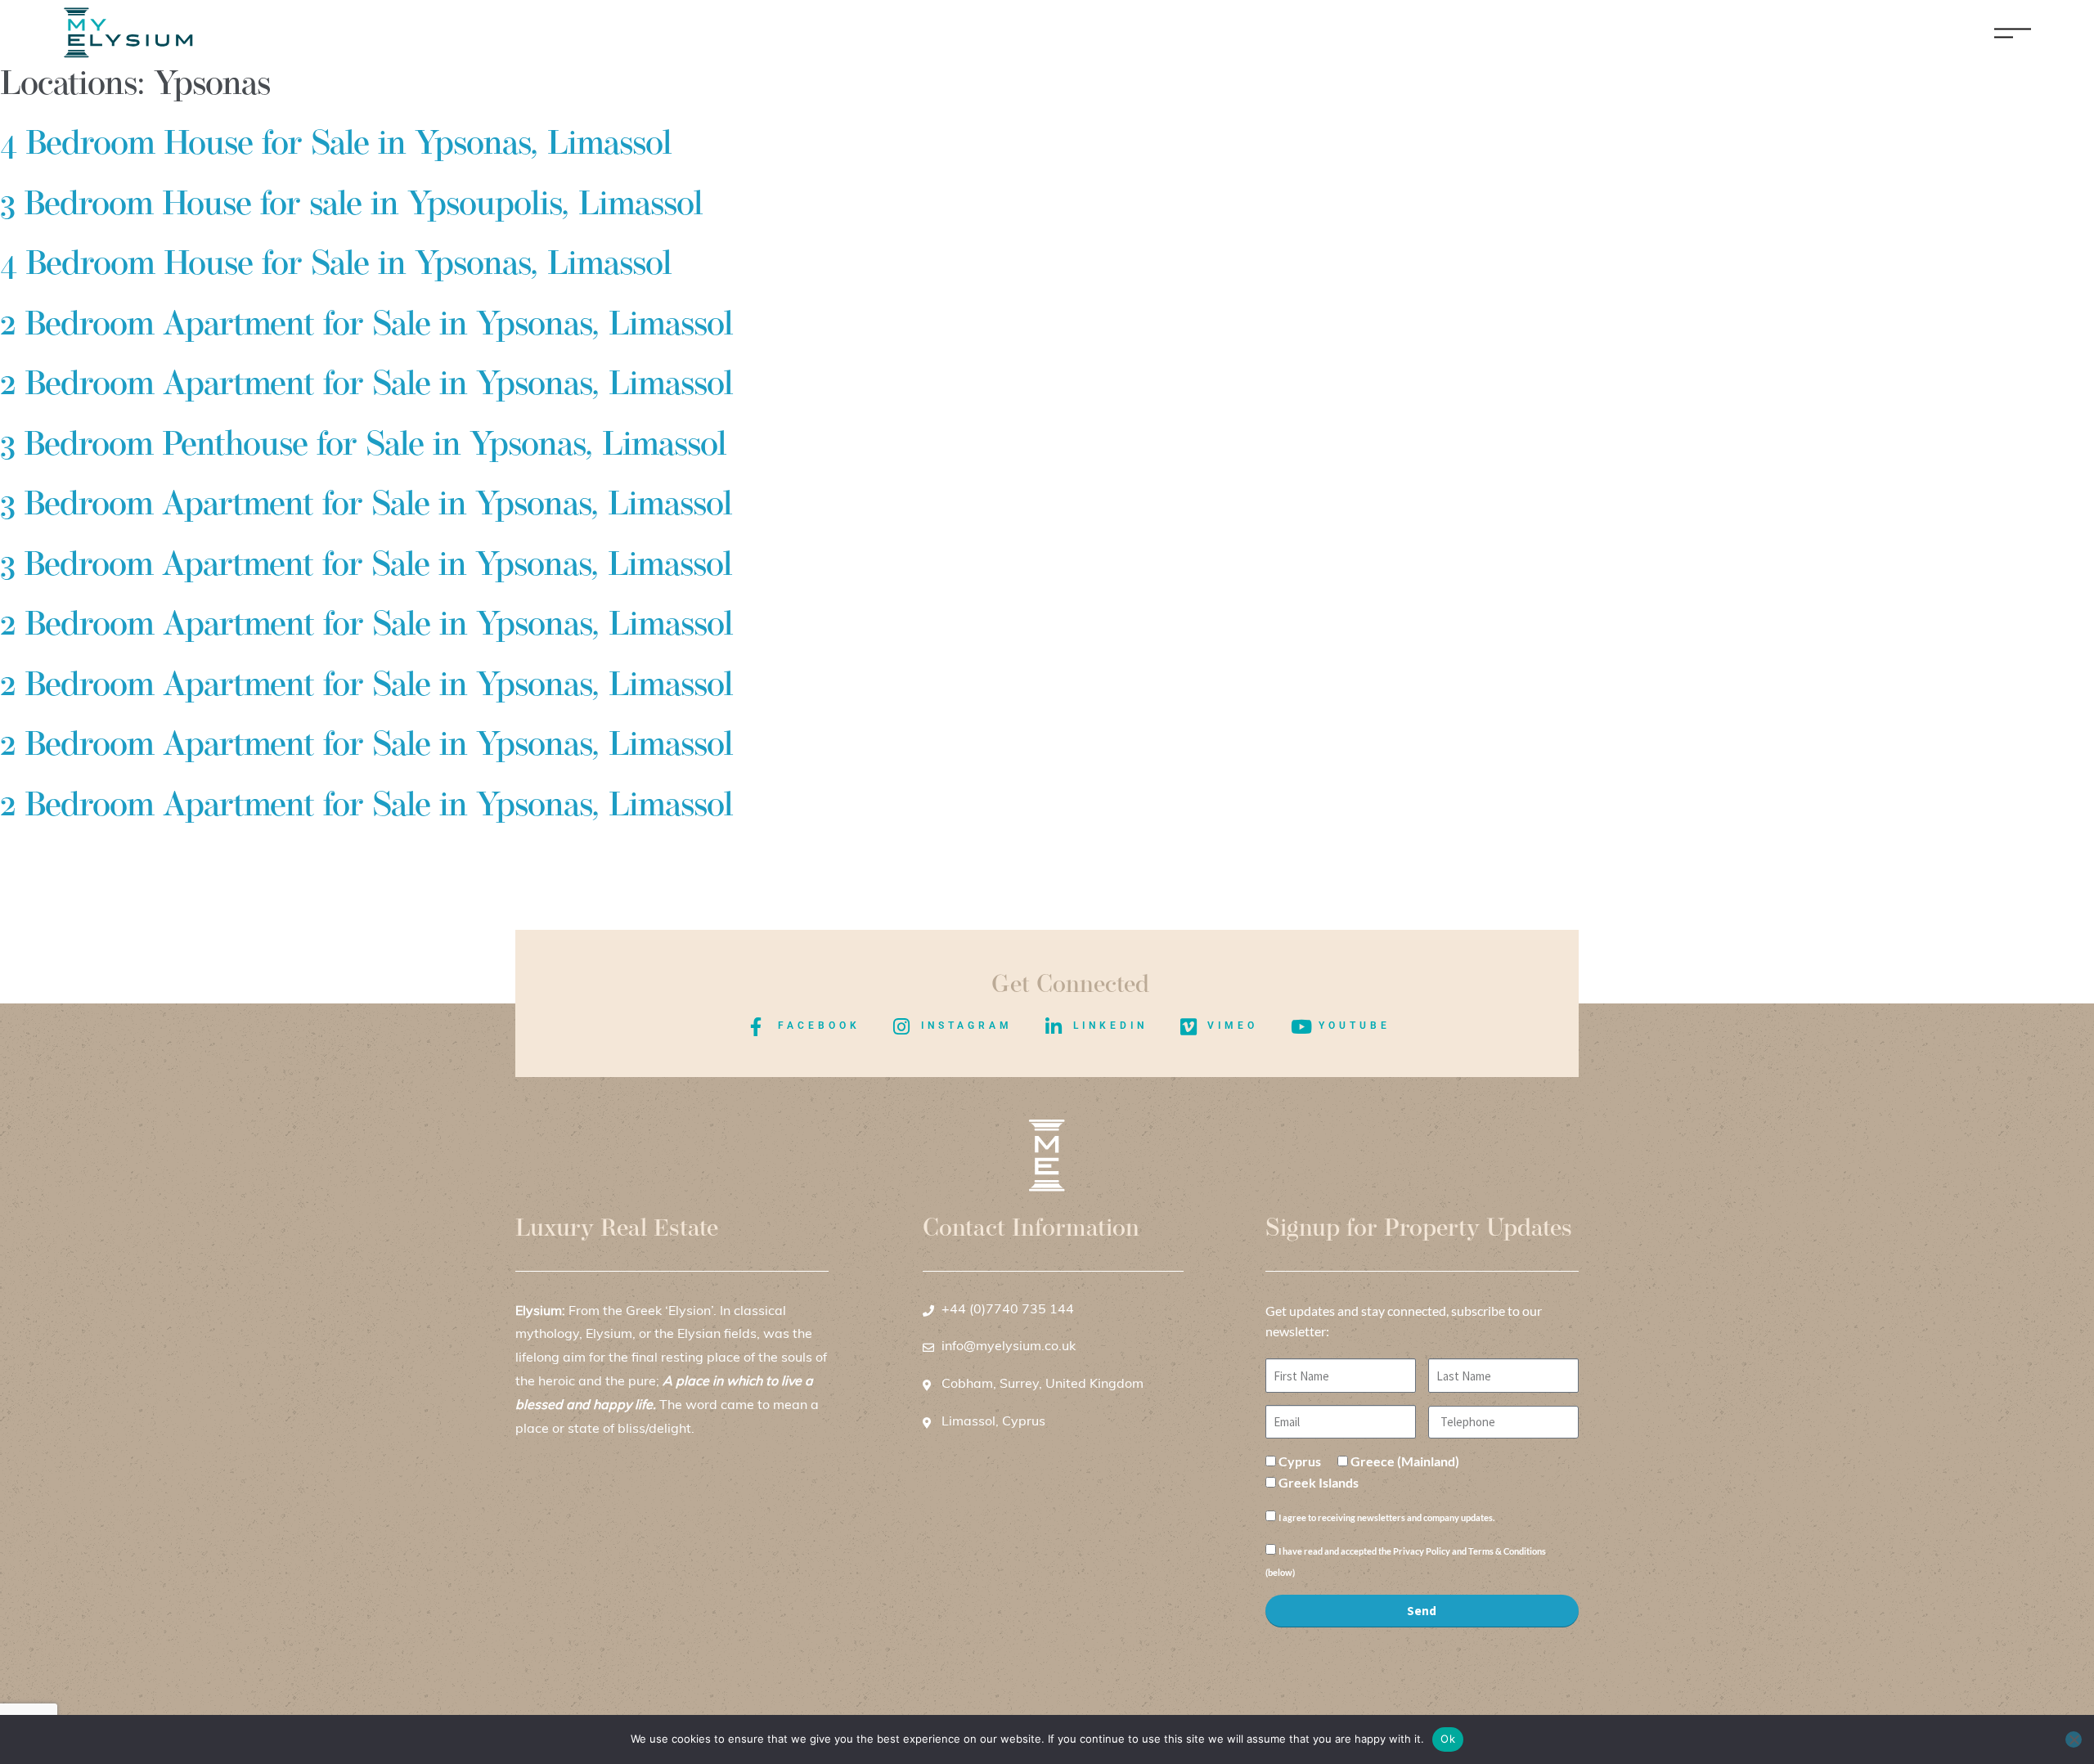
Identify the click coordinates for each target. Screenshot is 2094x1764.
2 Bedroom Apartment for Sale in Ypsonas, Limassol (366, 326)
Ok (1448, 1739)
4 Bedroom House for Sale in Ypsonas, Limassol (336, 145)
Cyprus (1300, 1461)
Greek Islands (1319, 1482)
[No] (2074, 1739)
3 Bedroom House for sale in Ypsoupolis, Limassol (351, 206)
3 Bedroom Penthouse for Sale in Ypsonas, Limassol (363, 446)
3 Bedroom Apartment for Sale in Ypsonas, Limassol (366, 506)
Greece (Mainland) (1405, 1461)
